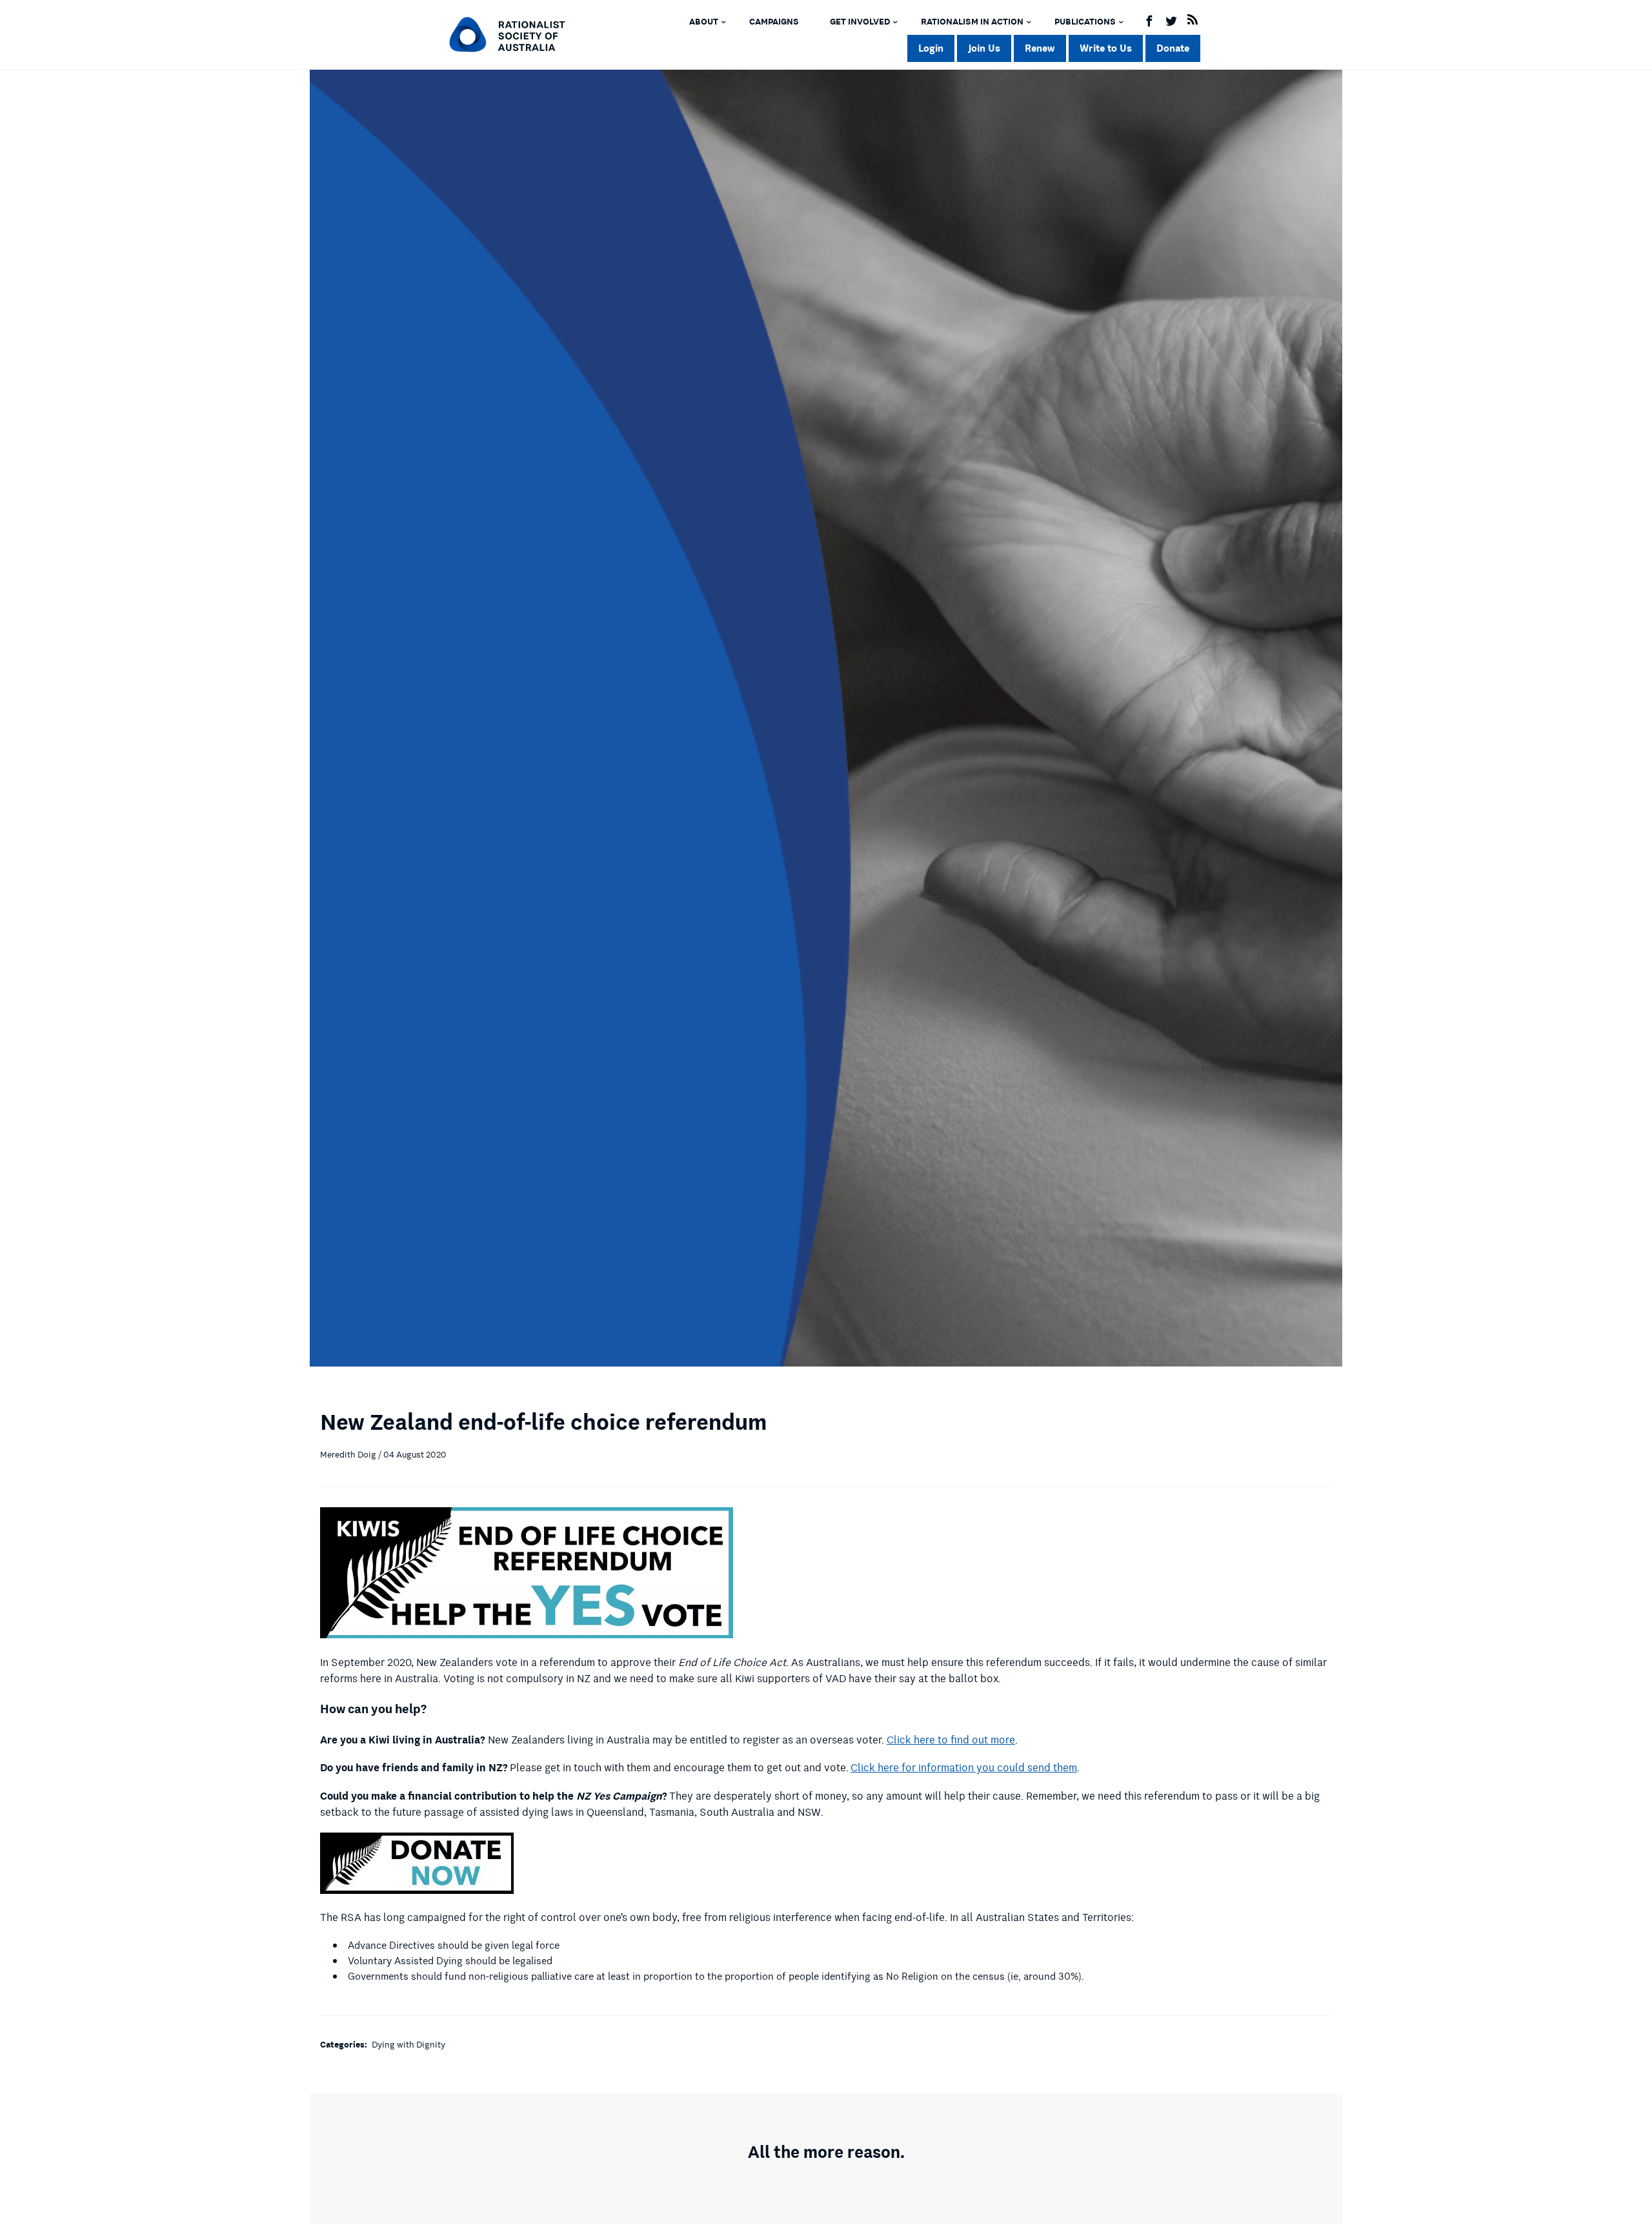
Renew (1040, 48)
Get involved (860, 22)
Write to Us (1106, 48)
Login (931, 48)
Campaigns (774, 22)
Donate (1173, 48)
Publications (1085, 22)
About (704, 22)
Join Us (984, 48)
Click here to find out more (951, 1740)
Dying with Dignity (408, 2045)
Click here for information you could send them (964, 1768)
